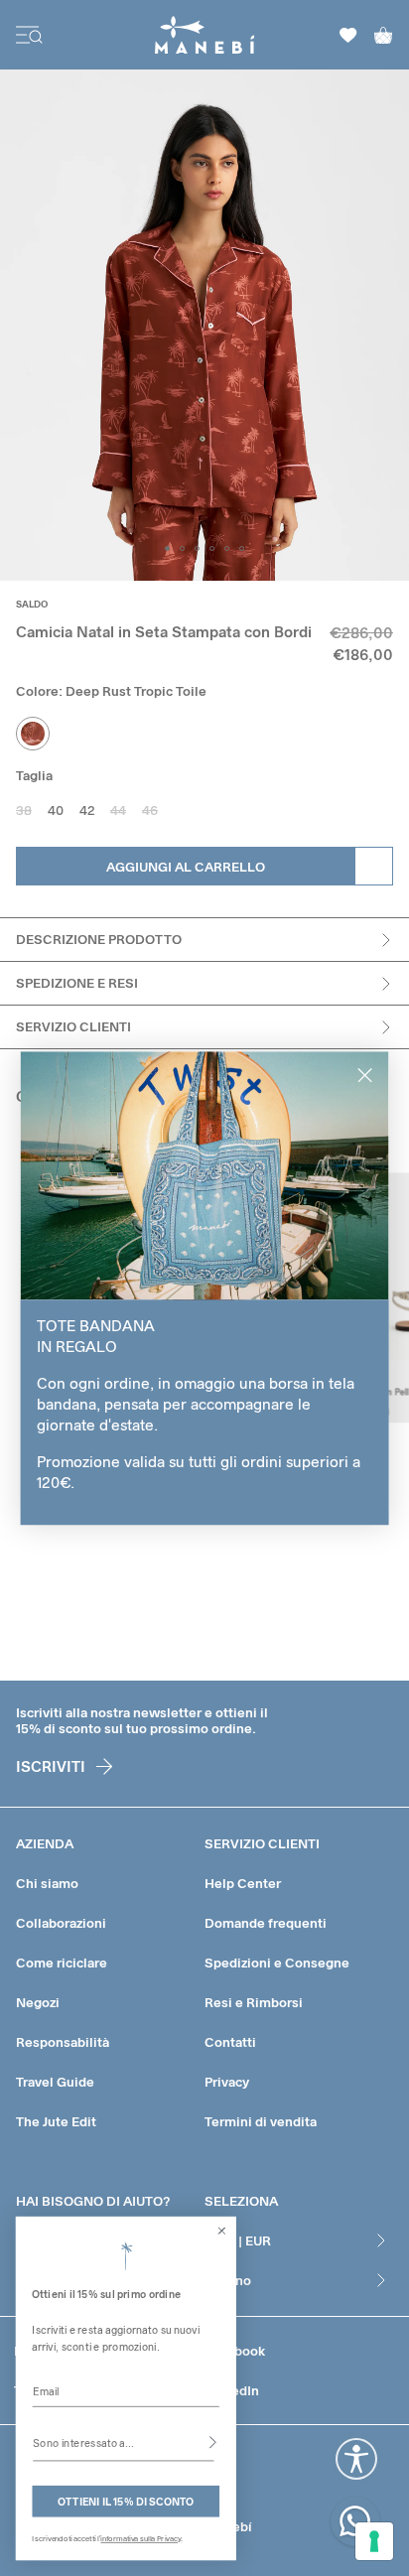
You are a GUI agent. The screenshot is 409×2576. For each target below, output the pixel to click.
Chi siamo (47, 1883)
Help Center (243, 1883)
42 (87, 810)
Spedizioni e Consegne (277, 1963)
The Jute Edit (56, 2121)
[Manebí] (205, 35)
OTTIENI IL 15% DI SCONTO (126, 2501)
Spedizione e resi (77, 983)
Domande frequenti (266, 1923)
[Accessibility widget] (356, 2459)
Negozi (38, 2002)
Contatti (230, 2042)
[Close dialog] (222, 2231)
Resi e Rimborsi (254, 2002)
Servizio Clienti (73, 1026)
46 (150, 810)
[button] (167, 548)
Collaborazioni (61, 1923)
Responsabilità (63, 2042)
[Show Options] (213, 2442)
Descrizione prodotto (99, 939)
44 (118, 810)
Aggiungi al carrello (186, 867)
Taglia (34, 775)
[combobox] (123, 2442)
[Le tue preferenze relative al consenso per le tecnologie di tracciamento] (374, 2541)
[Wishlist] (348, 35)
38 (24, 810)
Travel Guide (55, 2082)
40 (56, 810)
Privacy (227, 2082)
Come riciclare (62, 1963)
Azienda (45, 1843)
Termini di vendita (261, 2121)
